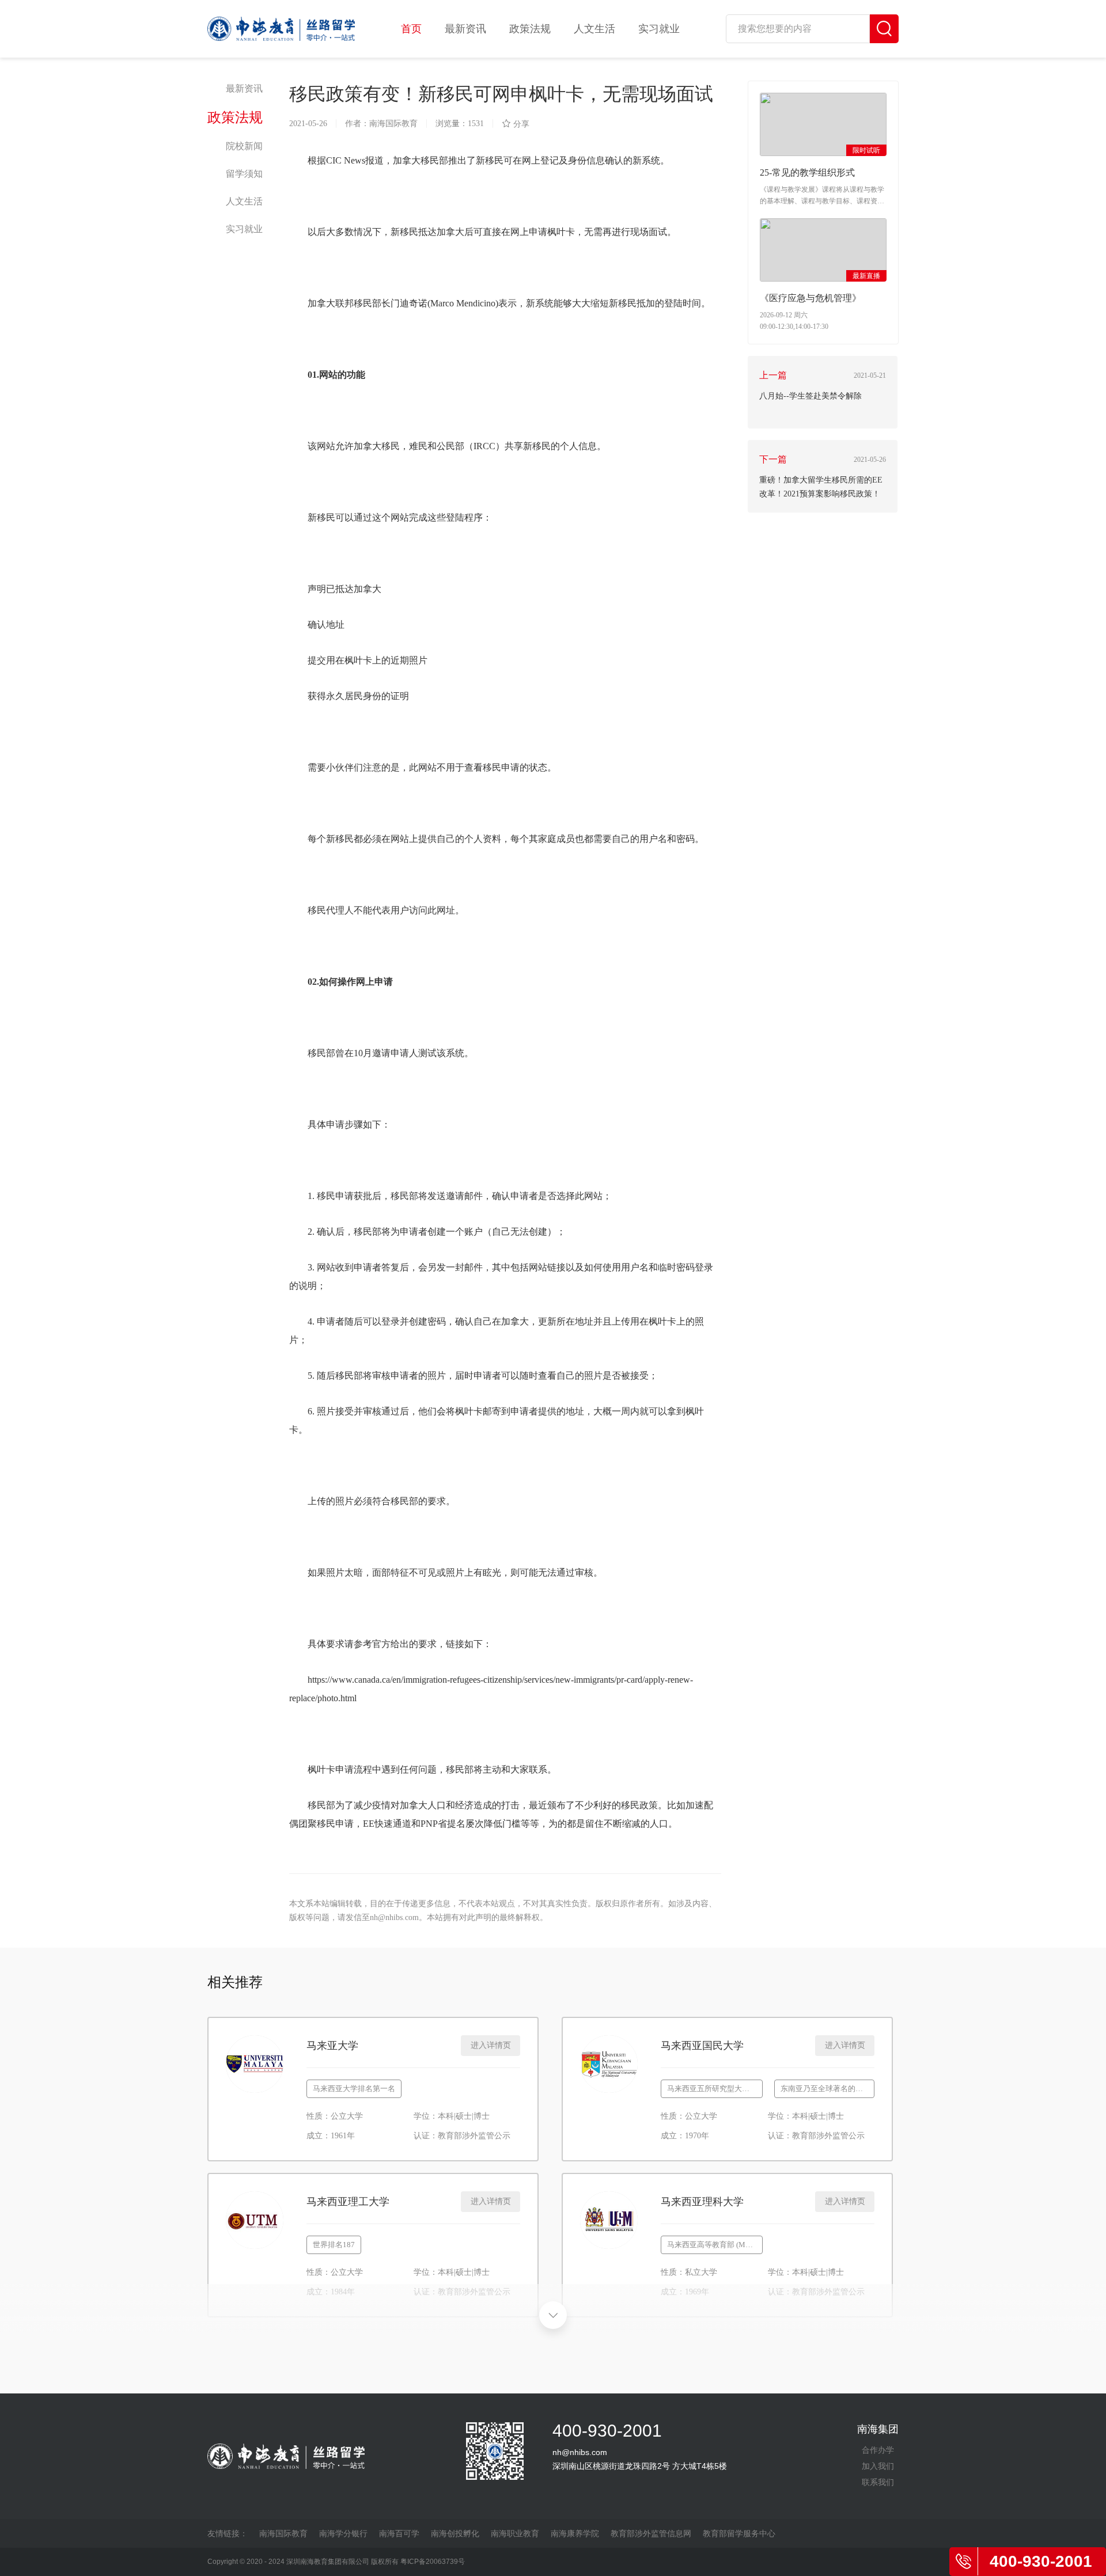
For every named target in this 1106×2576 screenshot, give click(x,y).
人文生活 (594, 29)
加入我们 (878, 2466)
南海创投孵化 (455, 2533)
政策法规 (530, 29)
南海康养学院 (575, 2533)
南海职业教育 (515, 2533)
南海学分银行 (343, 2533)
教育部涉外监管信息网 (651, 2533)
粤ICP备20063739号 (433, 2562)
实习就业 (659, 29)
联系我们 (878, 2482)
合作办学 (878, 2450)
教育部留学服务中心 (739, 2533)
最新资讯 (465, 29)
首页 (411, 29)
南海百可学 (399, 2533)
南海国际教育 (283, 2533)
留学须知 (244, 174)
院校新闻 (244, 146)
